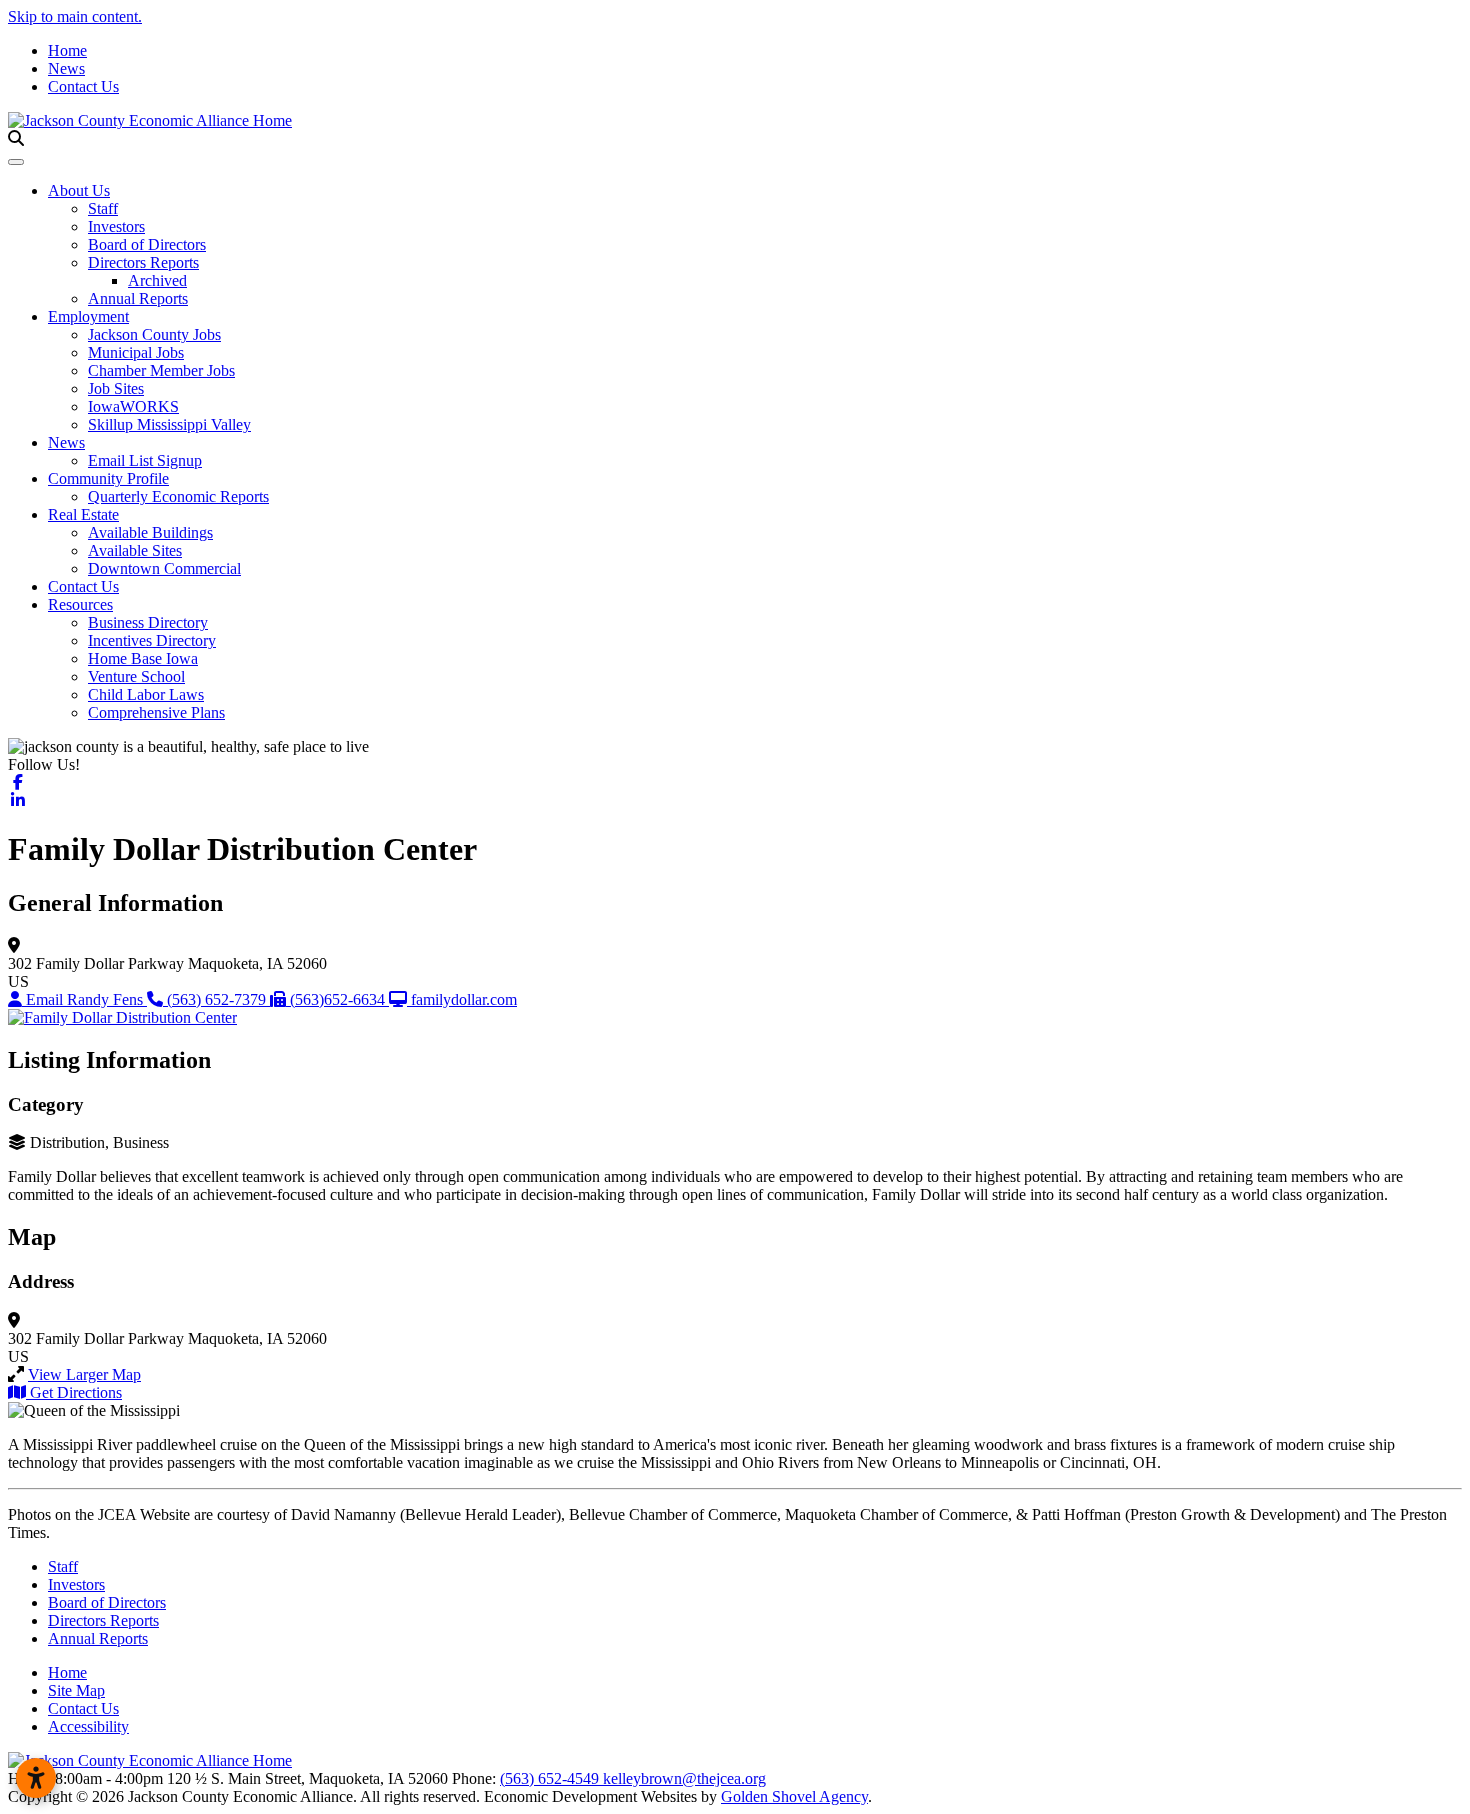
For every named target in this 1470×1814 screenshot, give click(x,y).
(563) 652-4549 (551, 1778)
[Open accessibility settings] (36, 1778)
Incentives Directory (152, 640)
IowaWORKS (133, 406)
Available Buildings (150, 532)
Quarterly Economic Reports (178, 496)
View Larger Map (84, 1374)
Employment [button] (88, 316)
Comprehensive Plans (156, 712)
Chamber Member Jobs (161, 370)
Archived (157, 280)
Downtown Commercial (164, 568)
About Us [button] (79, 190)
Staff (103, 208)
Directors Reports (143, 262)
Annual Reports (138, 298)
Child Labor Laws (146, 694)
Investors (116, 226)
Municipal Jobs (136, 352)
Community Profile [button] (108, 478)
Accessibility (88, 1726)
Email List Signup (145, 460)
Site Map (76, 1690)
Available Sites (135, 550)
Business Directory (148, 622)
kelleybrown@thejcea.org (684, 1778)
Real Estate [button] (83, 514)
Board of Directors (147, 244)
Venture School (136, 676)
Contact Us (83, 86)
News (66, 68)
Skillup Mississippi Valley (169, 424)
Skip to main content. (75, 16)
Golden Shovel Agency (794, 1796)
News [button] (66, 442)
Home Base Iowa (143, 658)
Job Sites (116, 388)
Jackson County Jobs (154, 334)
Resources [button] (80, 604)
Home (67, 50)
